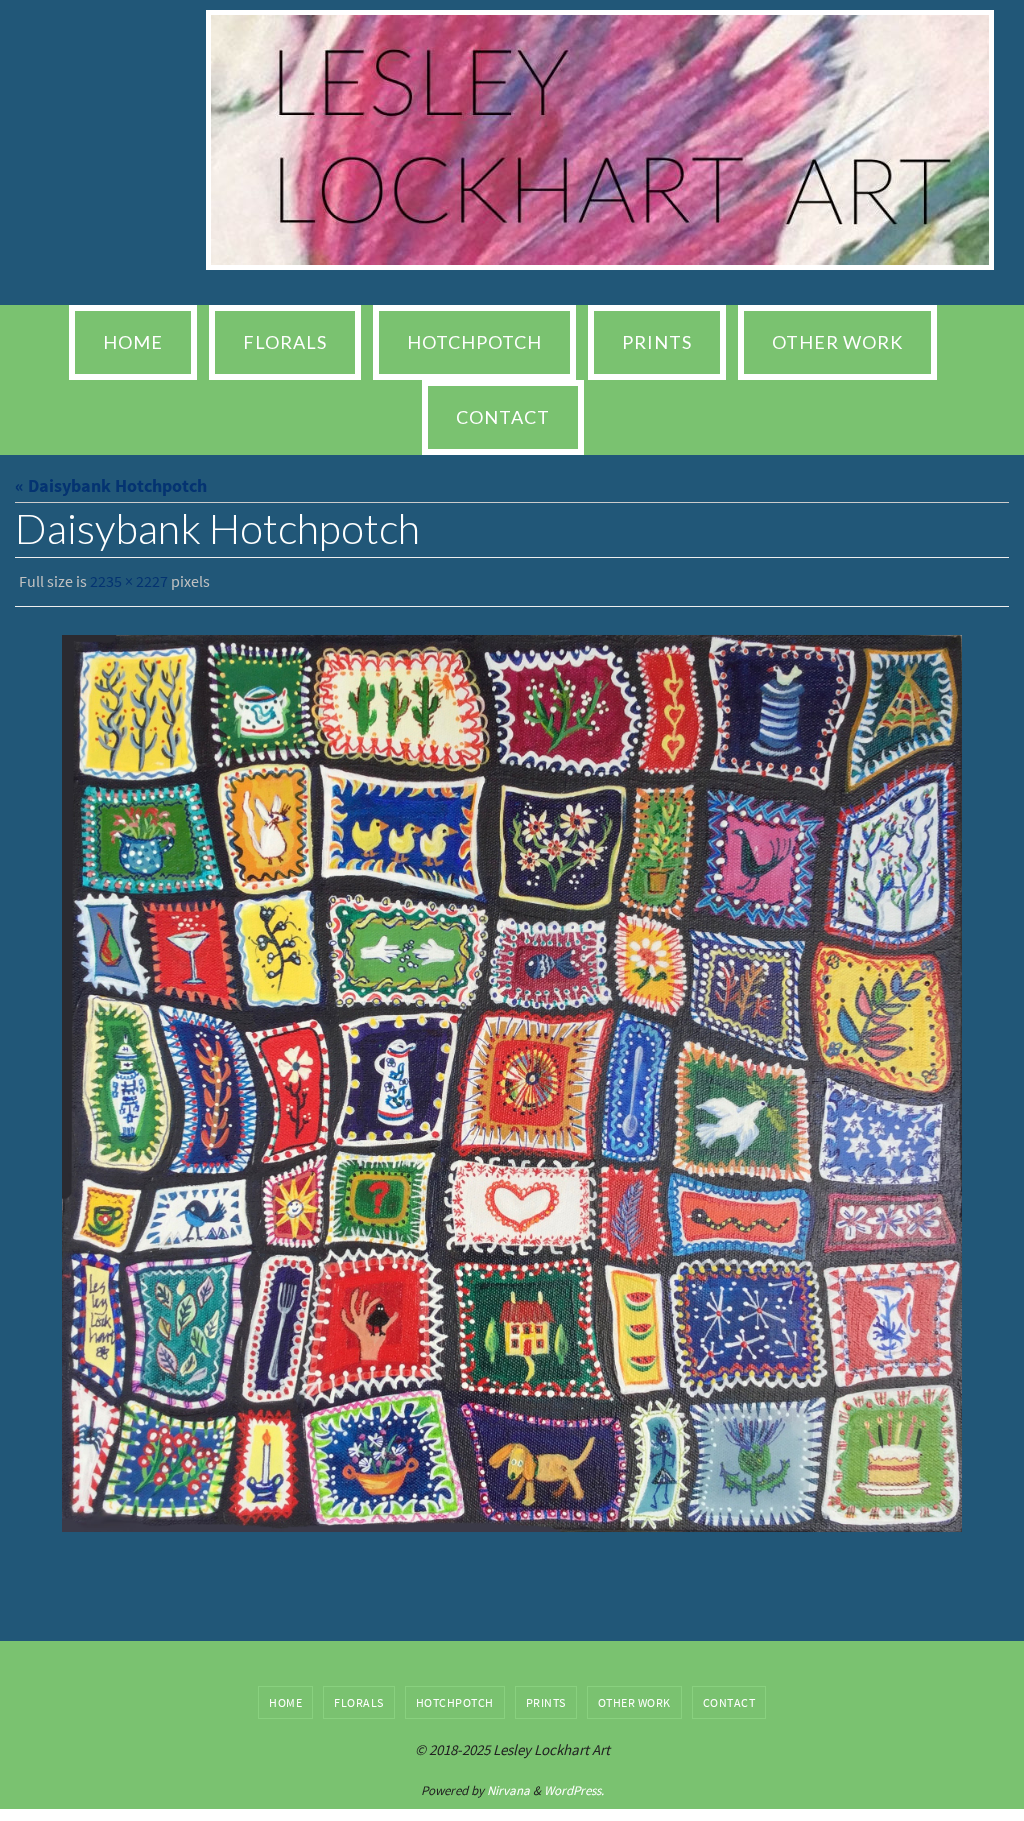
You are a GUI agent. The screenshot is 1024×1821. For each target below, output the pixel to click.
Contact (729, 1696)
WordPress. (574, 1784)
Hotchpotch (455, 1696)
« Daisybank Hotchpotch (111, 485)
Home (285, 1696)
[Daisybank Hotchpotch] (512, 1077)
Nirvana (508, 1784)
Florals (359, 1696)
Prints (546, 1696)
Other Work (634, 1696)
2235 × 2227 (129, 579)
